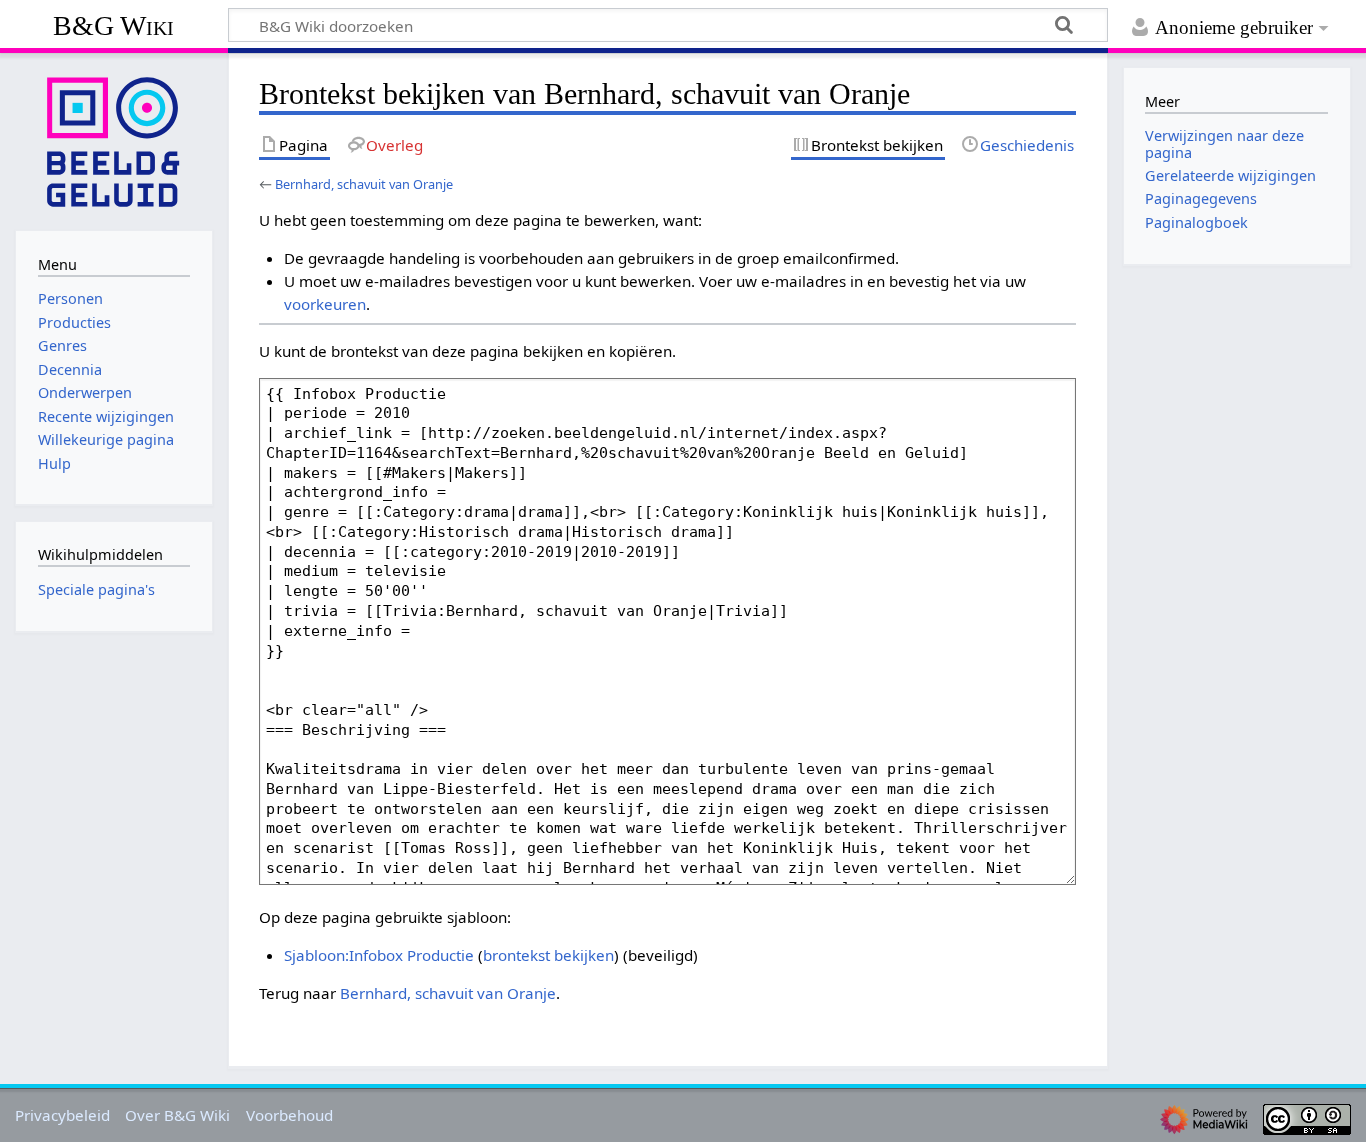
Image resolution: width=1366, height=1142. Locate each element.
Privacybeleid (62, 1115)
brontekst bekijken (548, 955)
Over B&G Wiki (177, 1115)
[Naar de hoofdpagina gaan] (114, 140)
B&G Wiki (113, 25)
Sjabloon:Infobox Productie (379, 955)
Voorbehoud (289, 1115)
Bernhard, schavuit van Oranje (364, 184)
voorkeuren (325, 304)
